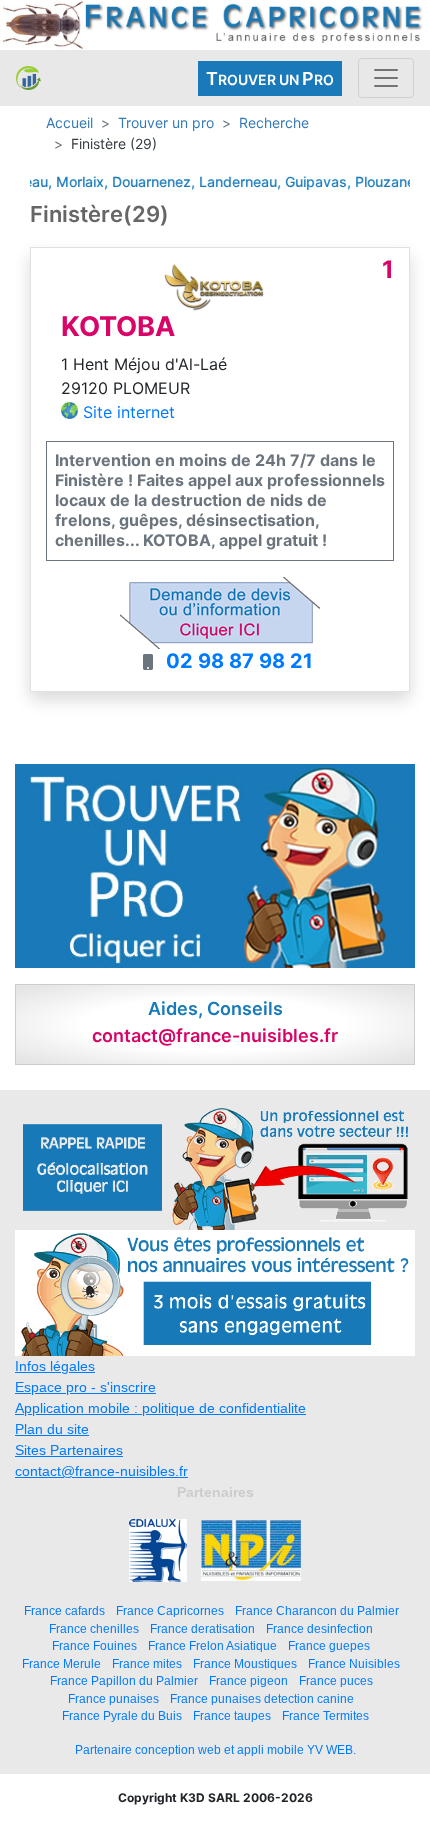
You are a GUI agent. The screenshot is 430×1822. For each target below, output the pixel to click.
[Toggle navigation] (386, 78)
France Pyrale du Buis (122, 1715)
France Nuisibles (354, 1663)
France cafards (64, 1610)
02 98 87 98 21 (239, 661)
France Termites (325, 1715)
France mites (147, 1663)
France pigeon (248, 1680)
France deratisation (202, 1628)
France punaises (113, 1698)
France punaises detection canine (262, 1698)
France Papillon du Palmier (124, 1680)
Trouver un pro (166, 122)
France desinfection (319, 1628)
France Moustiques (245, 1663)
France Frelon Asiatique (212, 1645)
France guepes (329, 1645)
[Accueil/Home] (28, 78)
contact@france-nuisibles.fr (101, 1471)
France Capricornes (170, 1610)
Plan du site (52, 1429)
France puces (336, 1680)
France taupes (232, 1715)
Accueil (69, 122)
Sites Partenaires (69, 1450)
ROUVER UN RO (270, 78)
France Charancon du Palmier (317, 1610)
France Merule (61, 1663)
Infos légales (55, 1366)
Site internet (129, 412)
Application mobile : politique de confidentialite (160, 1408)
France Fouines (94, 1645)
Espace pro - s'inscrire (85, 1387)
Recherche (274, 122)
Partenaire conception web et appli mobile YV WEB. (215, 1750)
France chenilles (94, 1628)
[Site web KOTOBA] (214, 286)
